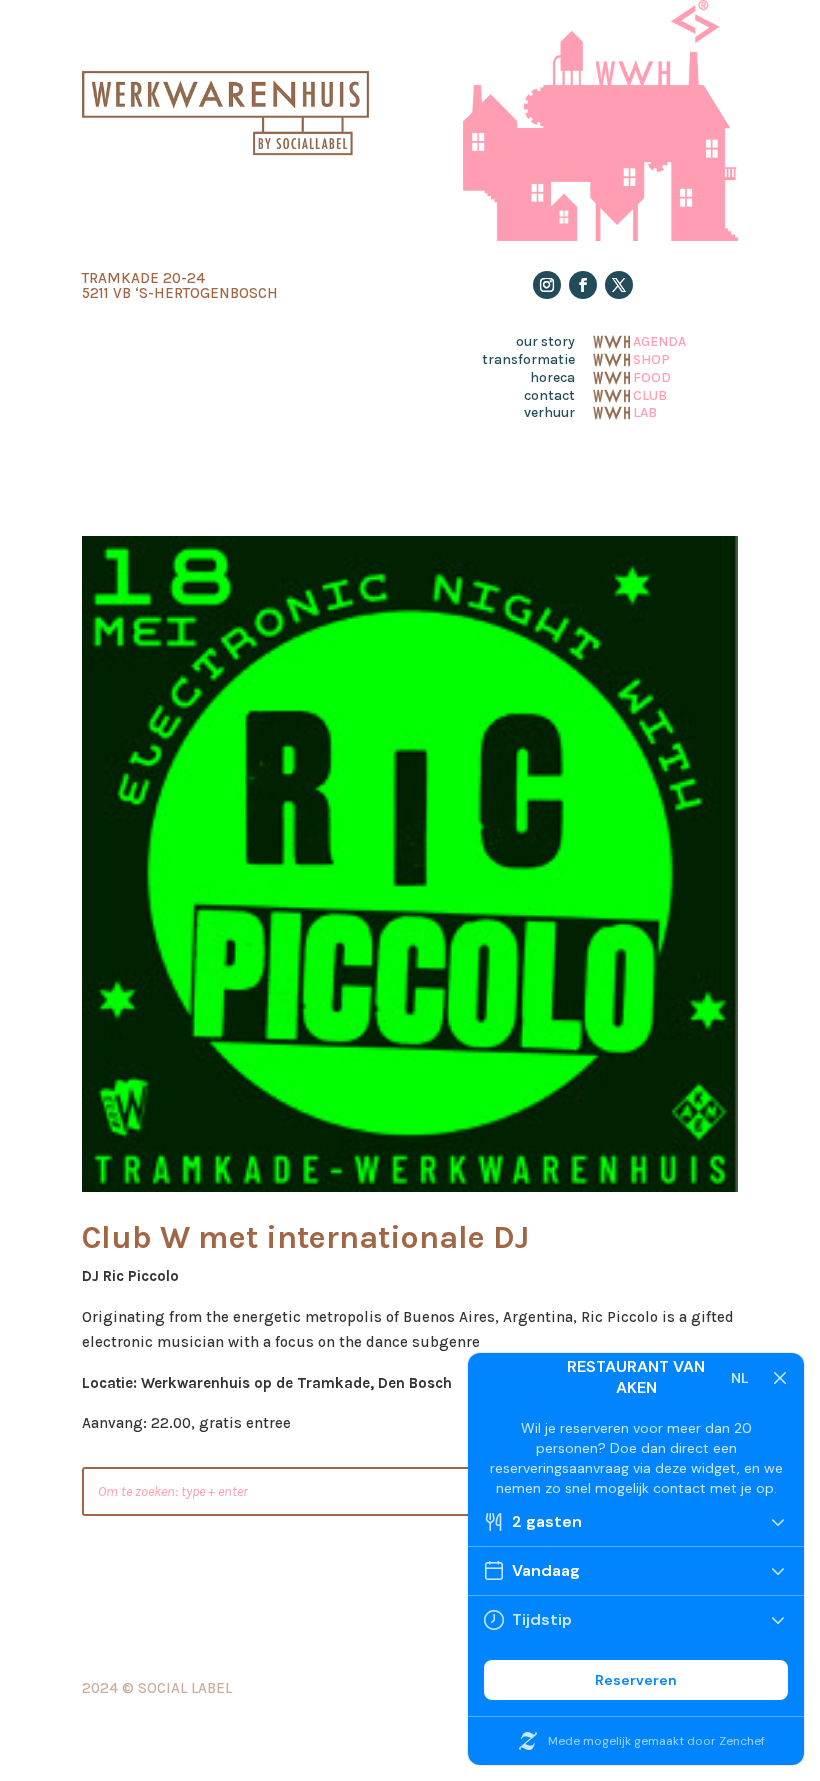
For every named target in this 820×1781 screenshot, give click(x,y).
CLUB (650, 394)
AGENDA (659, 340)
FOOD (652, 376)
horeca (552, 378)
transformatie (528, 360)
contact (549, 396)
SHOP (651, 358)
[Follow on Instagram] (547, 285)
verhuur (549, 413)
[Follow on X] (619, 285)
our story (545, 342)
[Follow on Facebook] (583, 285)
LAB (645, 411)
